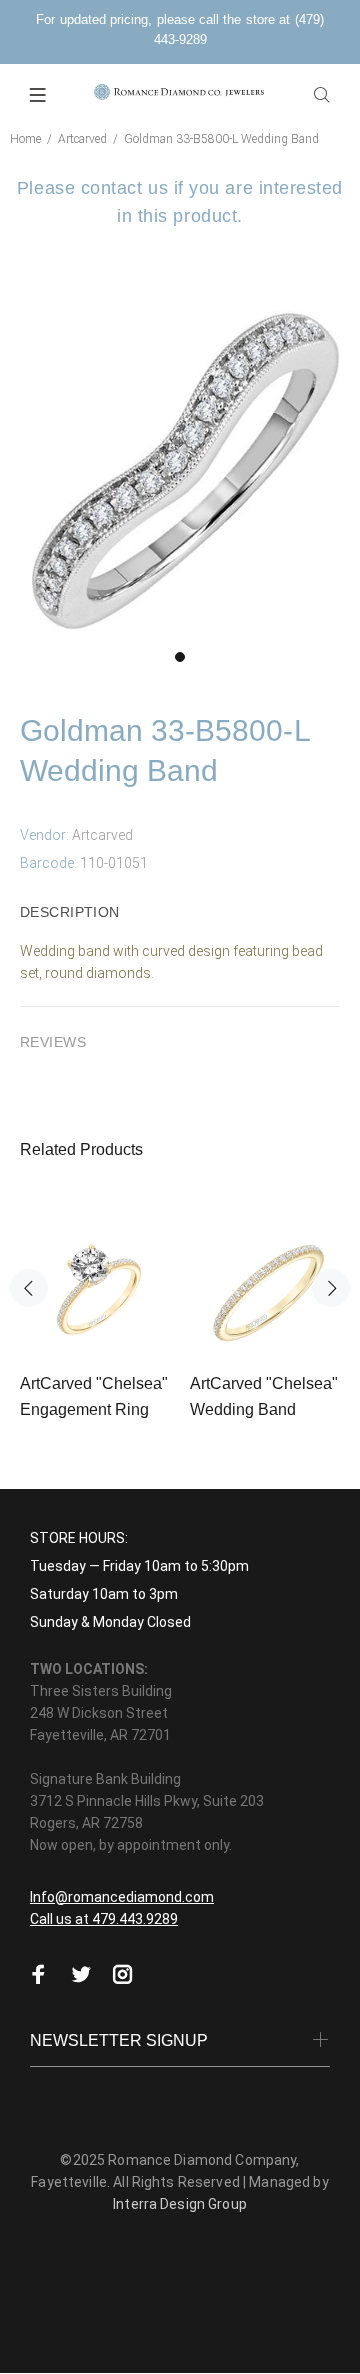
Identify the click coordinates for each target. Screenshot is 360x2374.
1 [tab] (180, 657)
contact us (124, 188)
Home (25, 139)
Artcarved (82, 139)
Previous (29, 1288)
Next (331, 1288)
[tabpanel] (180, 469)
